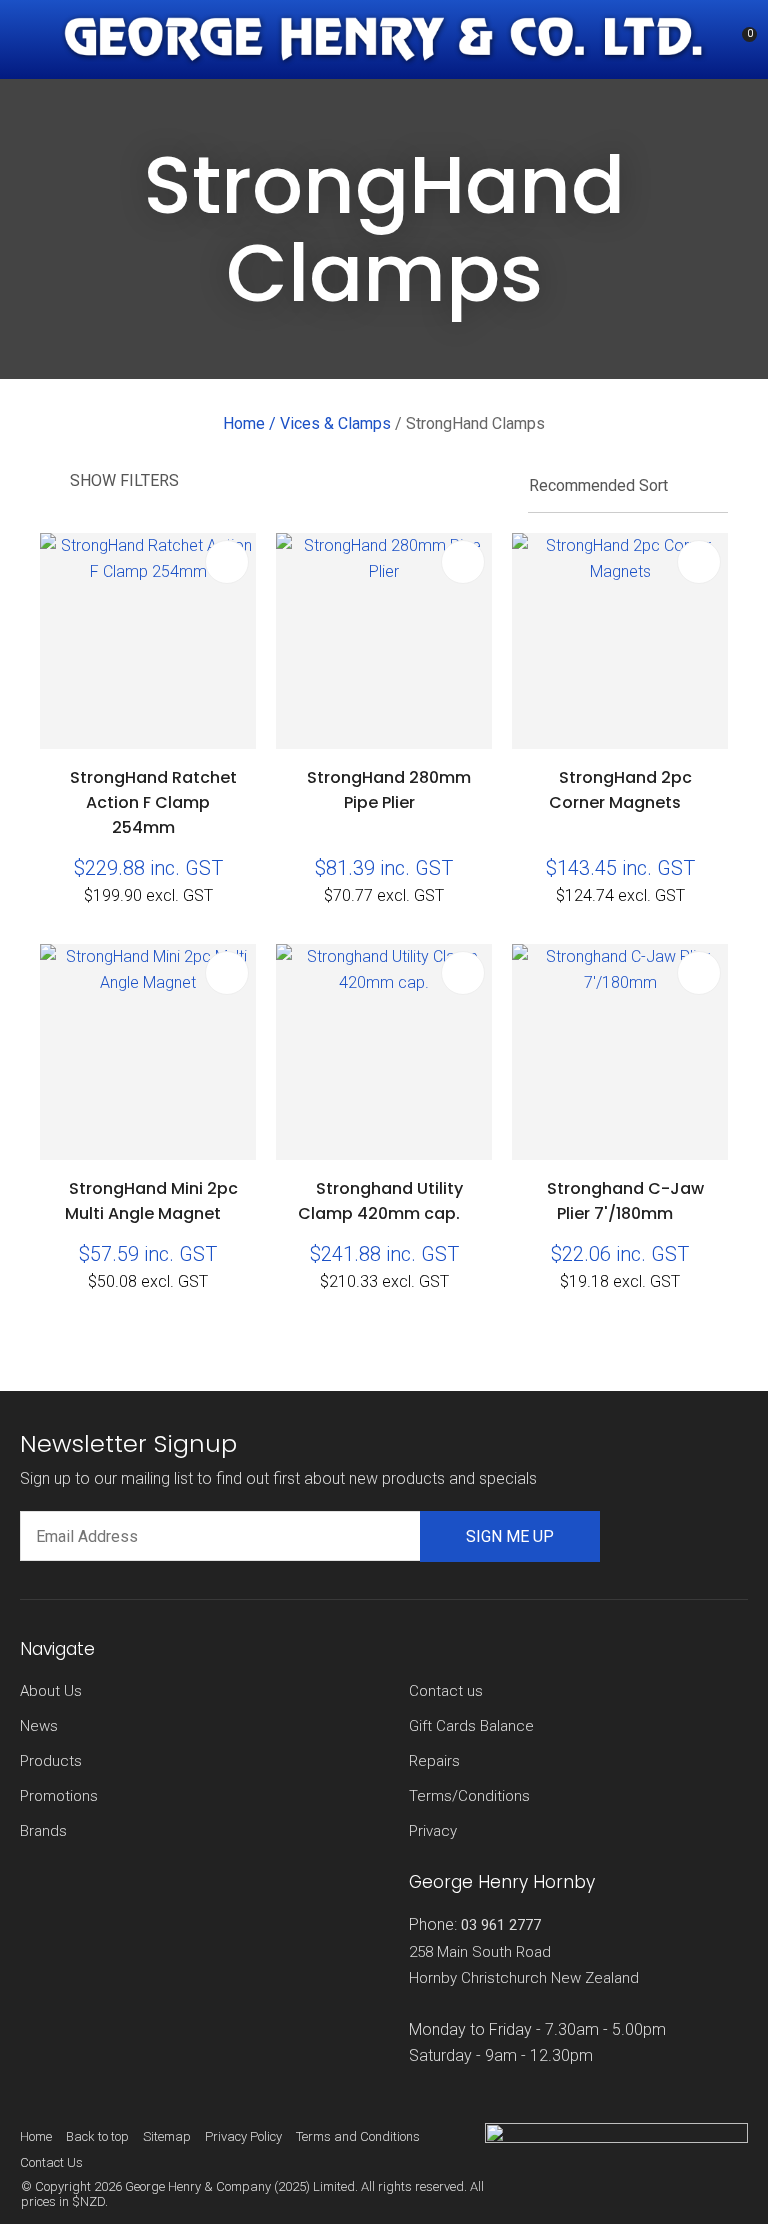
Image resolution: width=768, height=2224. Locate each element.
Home (244, 423)
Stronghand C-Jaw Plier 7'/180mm (625, 1201)
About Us (51, 1691)
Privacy (433, 1831)
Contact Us (51, 2162)
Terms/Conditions (469, 1796)
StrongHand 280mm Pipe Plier (389, 790)
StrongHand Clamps (475, 423)
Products (51, 1761)
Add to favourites (227, 562)
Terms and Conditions (358, 2136)
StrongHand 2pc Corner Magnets (620, 790)
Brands (43, 1831)
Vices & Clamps (335, 423)
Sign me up (510, 1536)
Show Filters (124, 480)
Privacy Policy (243, 2136)
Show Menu (32, 40)
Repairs (434, 1761)
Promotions (59, 1796)
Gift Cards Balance (471, 1726)
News (39, 1726)
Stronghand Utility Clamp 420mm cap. (380, 1201)
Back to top (97, 2136)
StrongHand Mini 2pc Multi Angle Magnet (151, 1201)
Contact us (446, 1691)
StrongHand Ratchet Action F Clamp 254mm (153, 802)
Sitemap (167, 2136)
